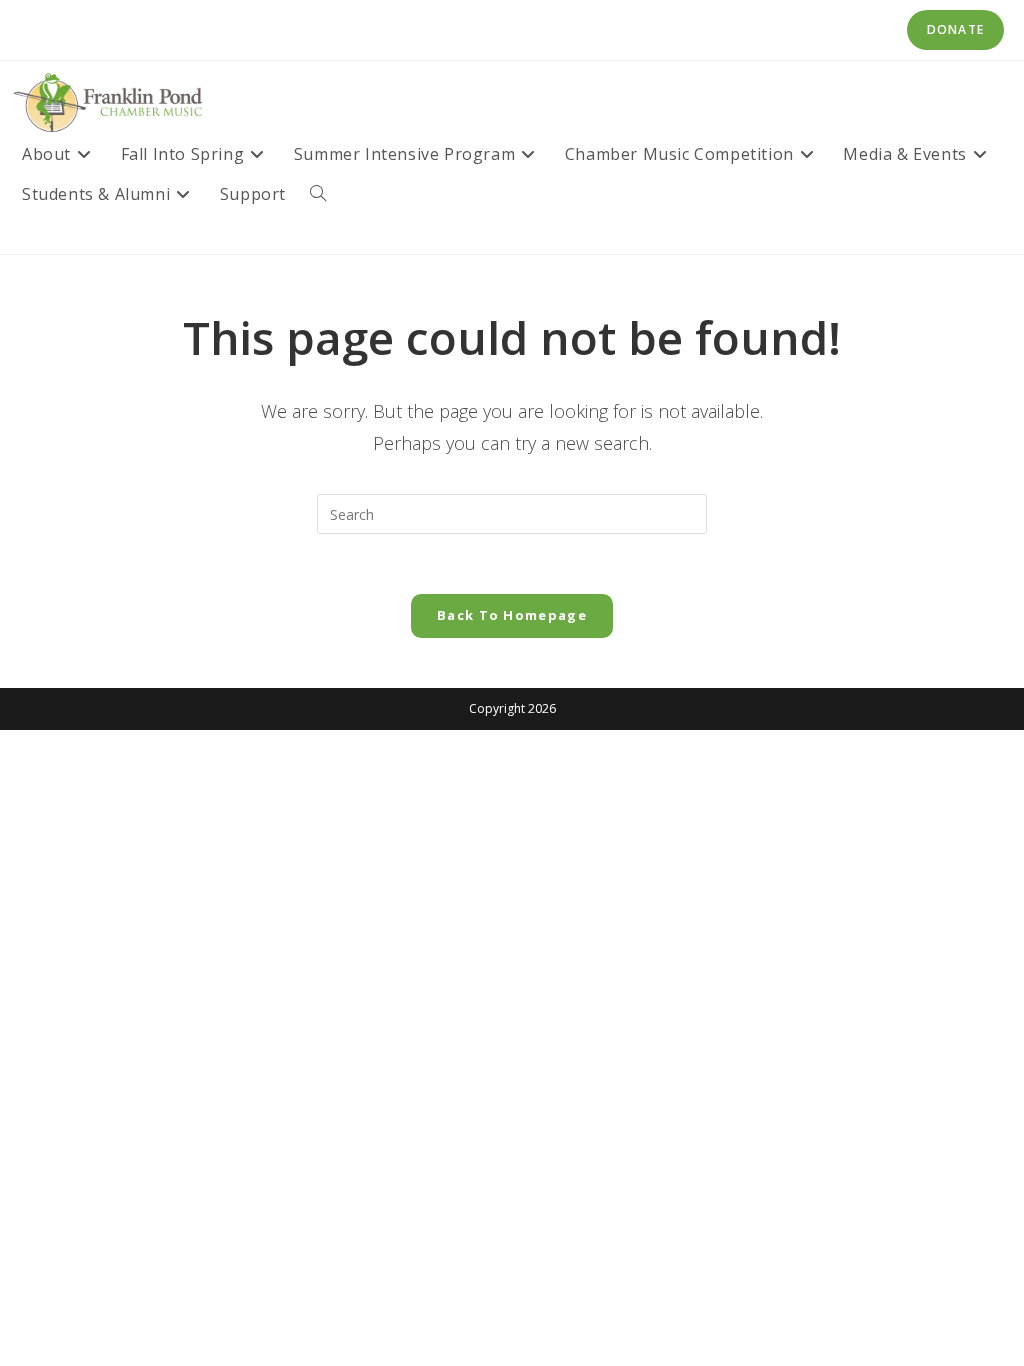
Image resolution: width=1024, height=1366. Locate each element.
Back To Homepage (512, 615)
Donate (955, 29)
